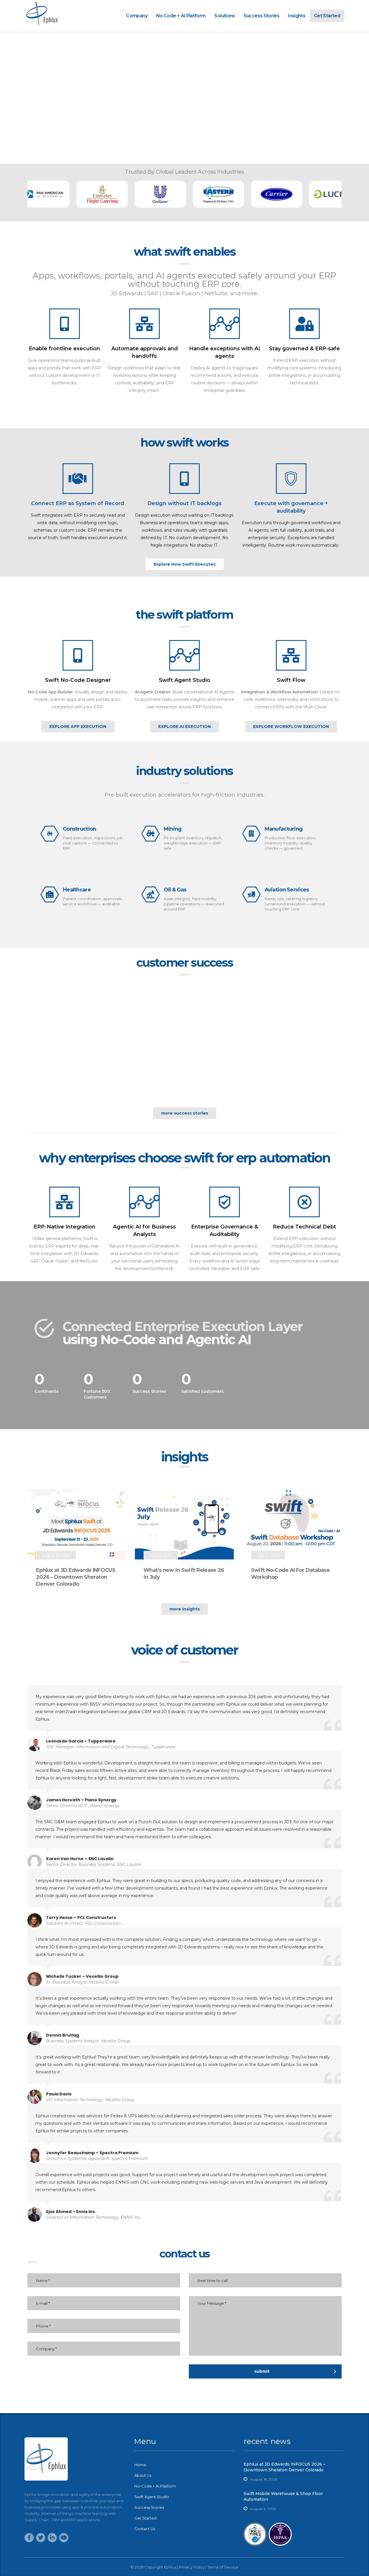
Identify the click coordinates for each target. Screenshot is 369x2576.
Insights (297, 16)
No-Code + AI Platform (155, 2486)
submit (262, 2371)
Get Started (327, 16)
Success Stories (261, 16)
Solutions (224, 16)
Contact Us (145, 2529)
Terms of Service (223, 2567)
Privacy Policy (192, 2567)
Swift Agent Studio (152, 2497)
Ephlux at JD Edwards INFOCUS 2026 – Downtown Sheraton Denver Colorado (76, 1577)
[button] (185, 564)
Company (137, 16)
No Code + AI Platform (181, 16)
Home (140, 2465)
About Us (143, 2475)
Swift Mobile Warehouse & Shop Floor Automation (283, 2496)
